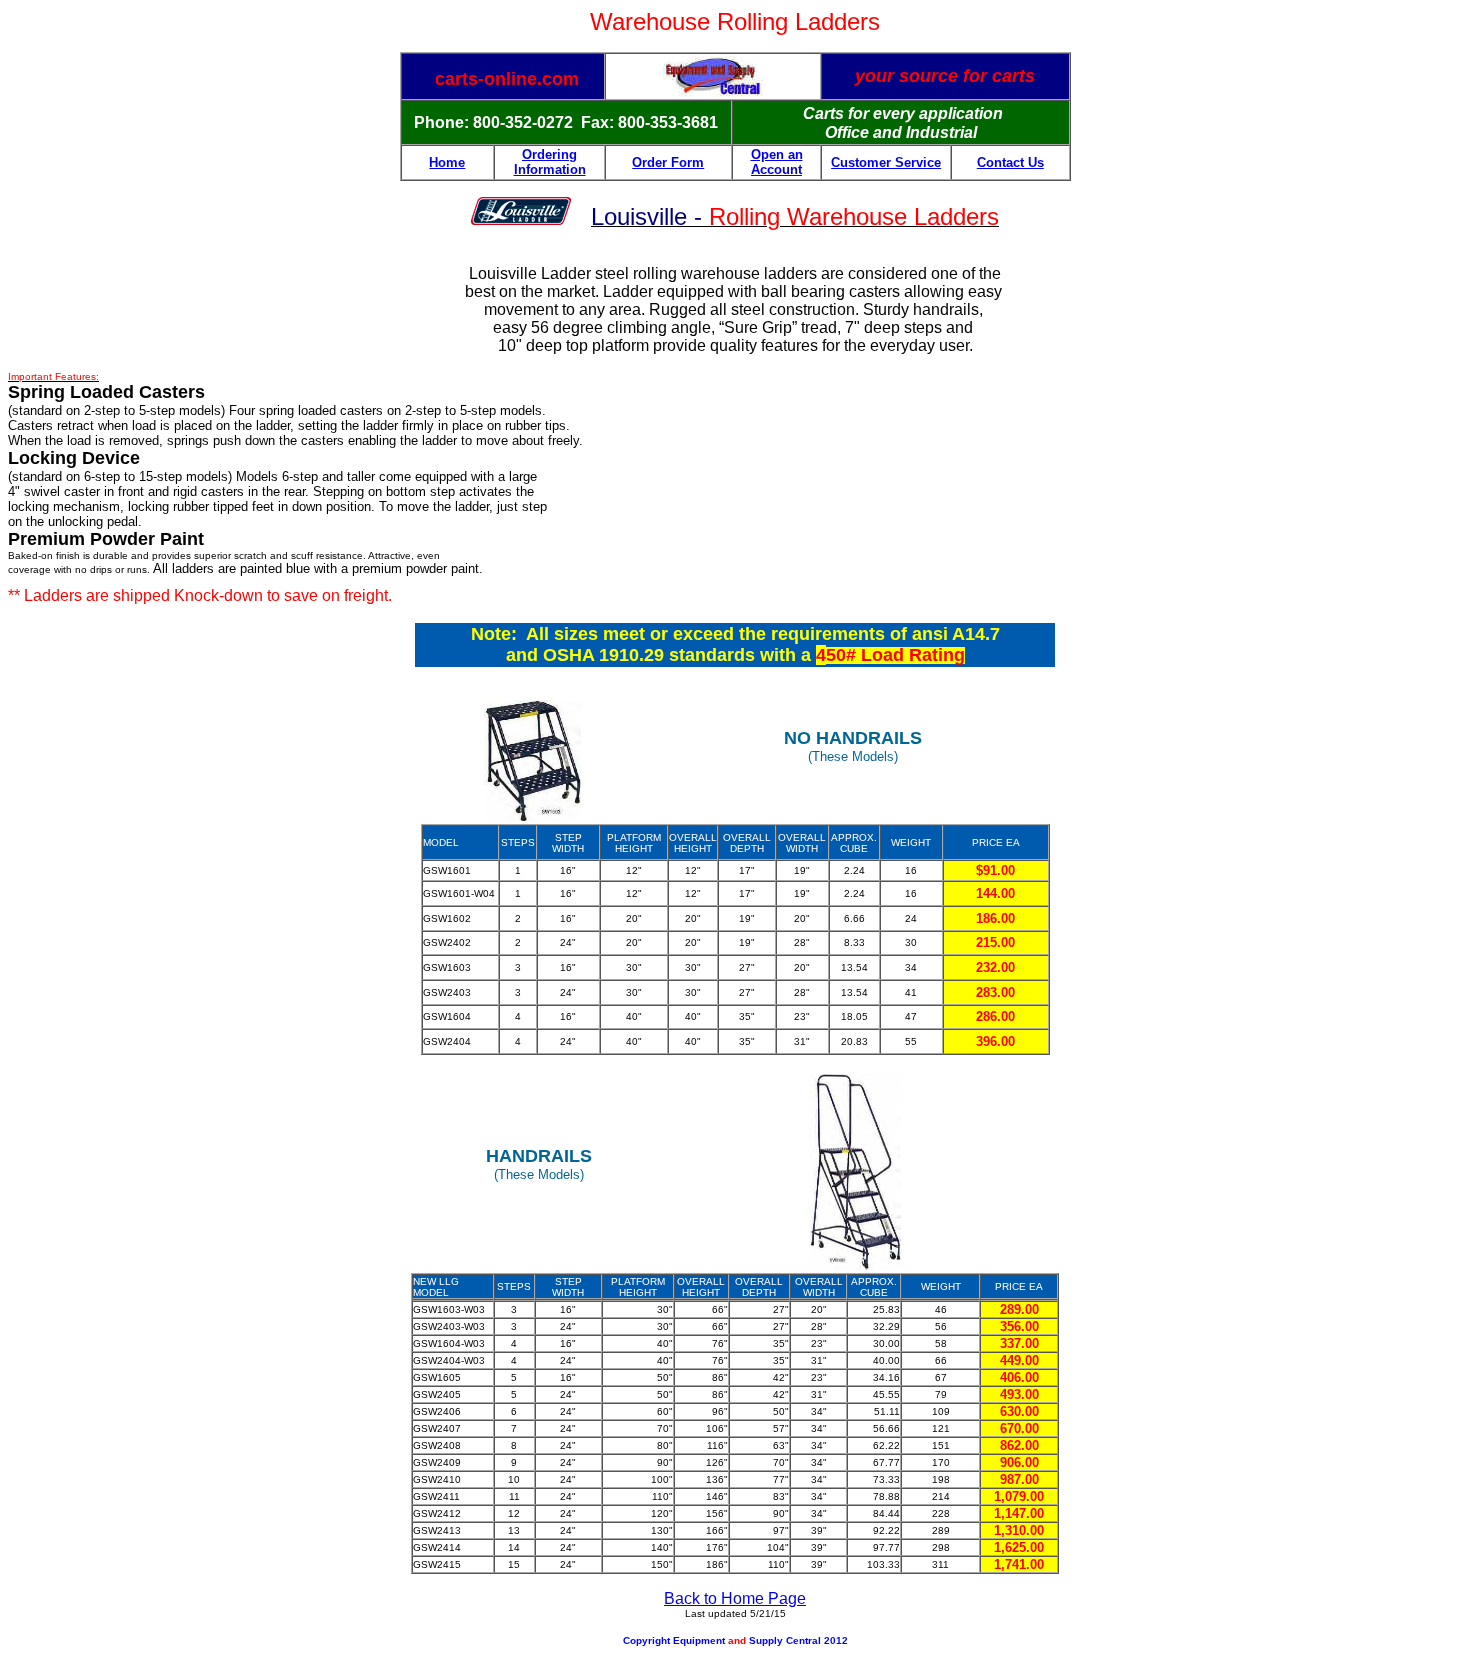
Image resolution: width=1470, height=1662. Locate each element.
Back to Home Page (735, 1598)
